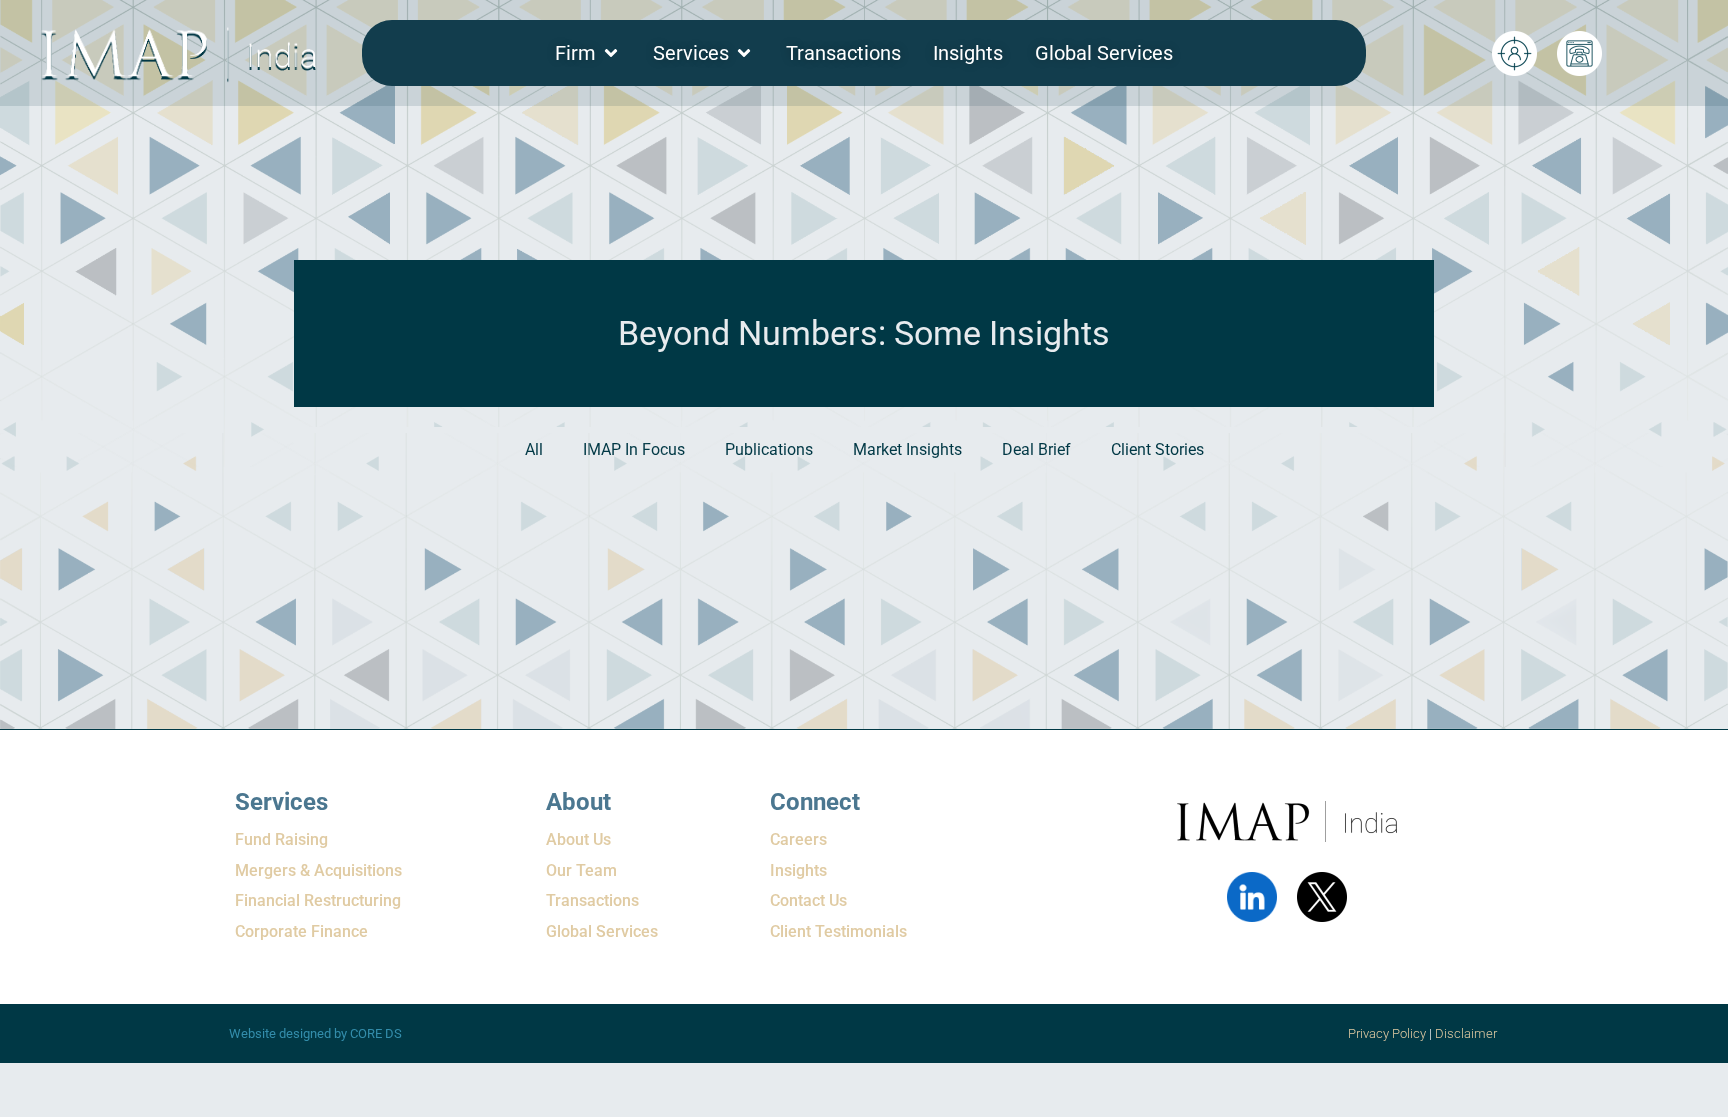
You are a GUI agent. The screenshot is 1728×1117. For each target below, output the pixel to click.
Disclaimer (1467, 1033)
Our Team (581, 870)
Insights (798, 870)
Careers (798, 839)
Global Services (602, 931)
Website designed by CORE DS (315, 1033)
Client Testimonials (838, 931)
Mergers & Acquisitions (318, 870)
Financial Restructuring (318, 900)
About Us (578, 839)
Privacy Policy (1387, 1033)
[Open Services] (744, 53)
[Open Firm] (611, 53)
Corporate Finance (301, 931)
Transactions (592, 900)
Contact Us (808, 900)
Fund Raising (281, 839)
